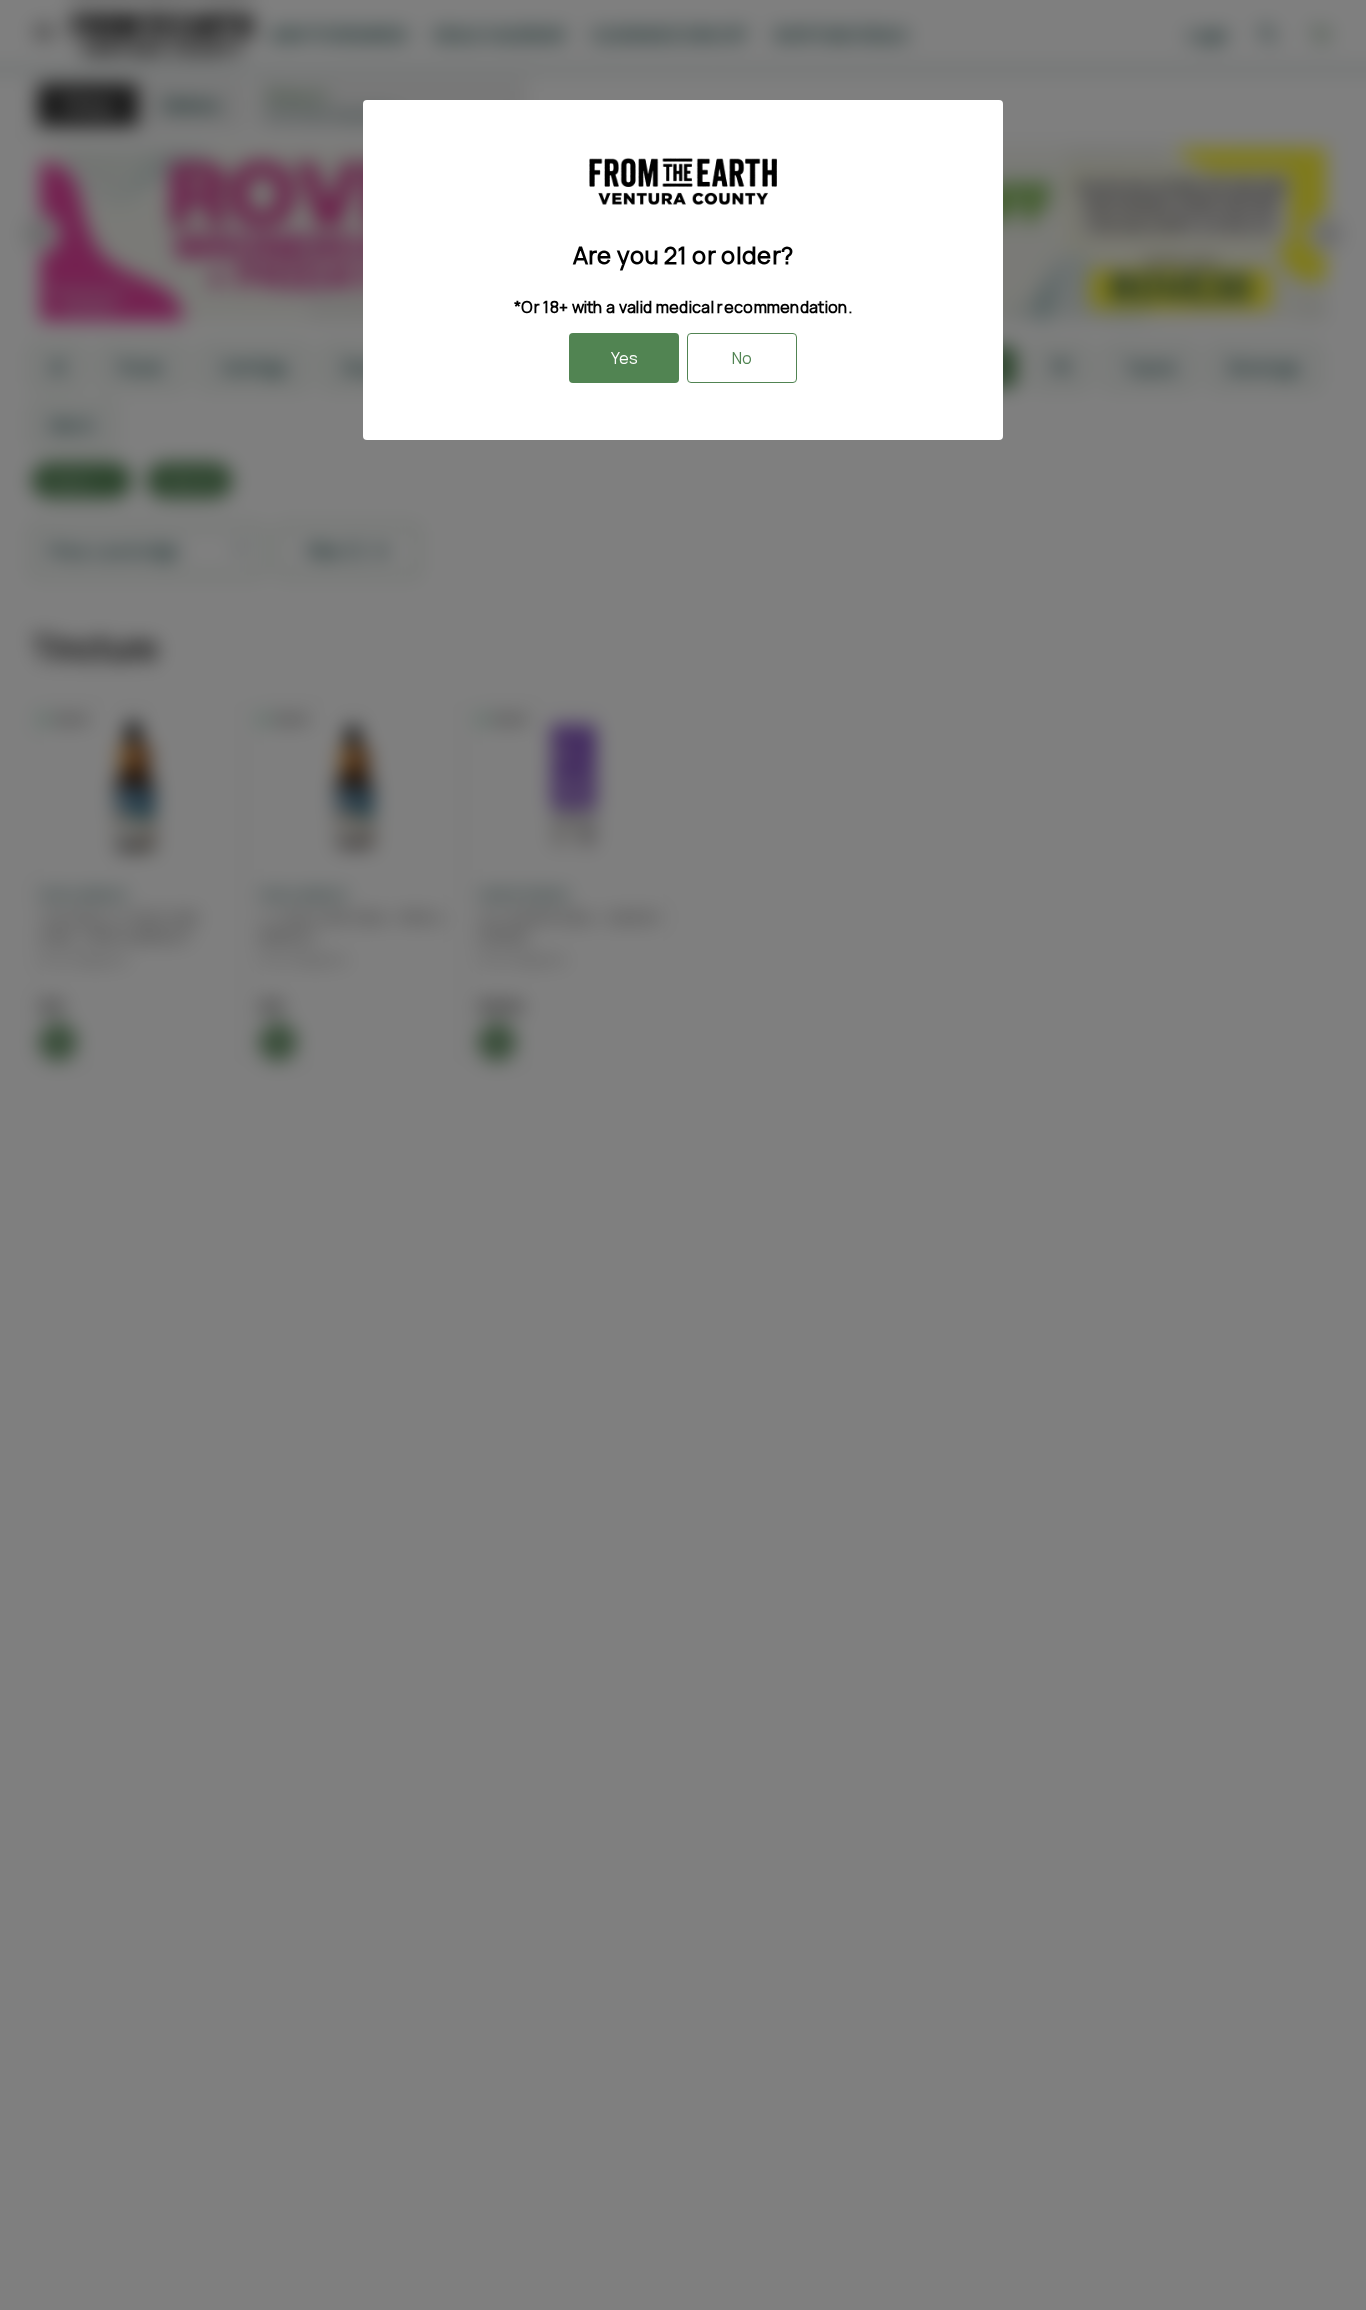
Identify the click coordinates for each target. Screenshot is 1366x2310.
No (742, 358)
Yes (624, 358)
